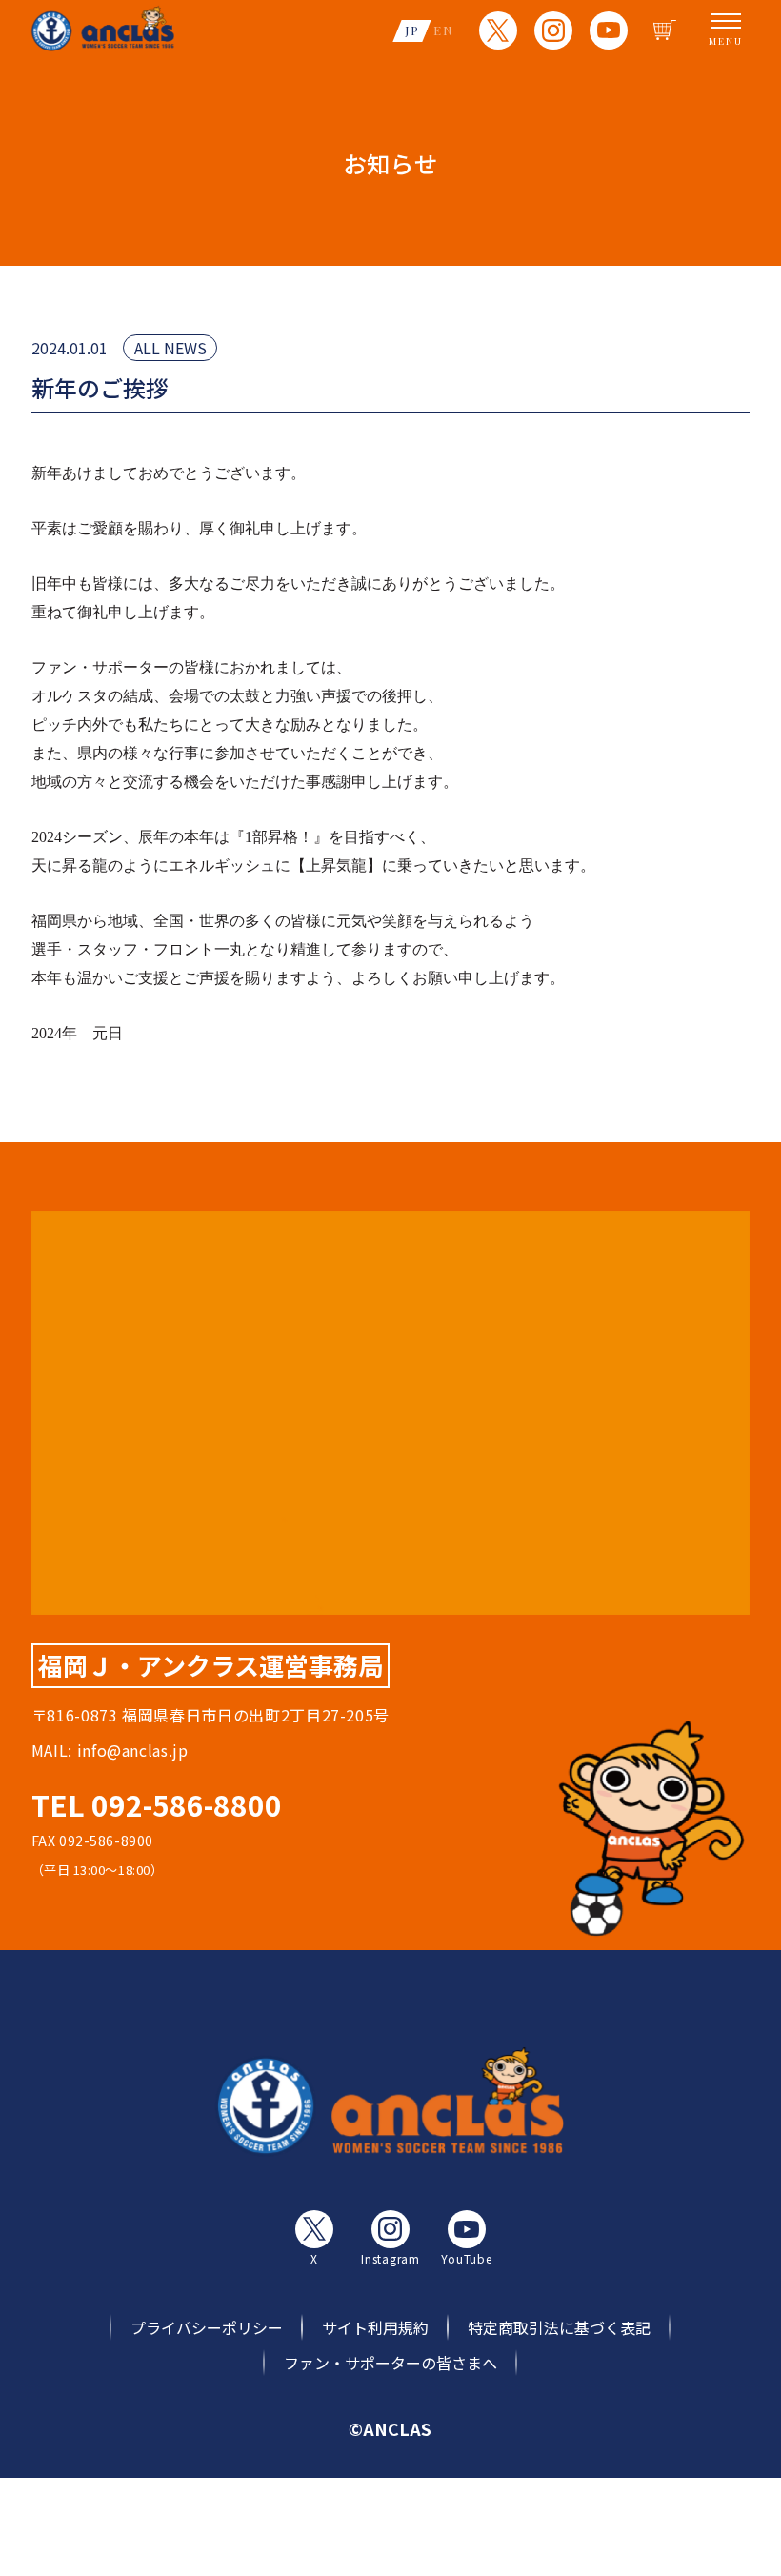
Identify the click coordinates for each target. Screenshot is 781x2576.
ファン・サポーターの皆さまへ (390, 2363)
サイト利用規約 (375, 2327)
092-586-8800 (187, 1804)
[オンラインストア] (665, 30)
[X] (498, 30)
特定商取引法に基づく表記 (559, 2327)
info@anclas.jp (133, 1750)
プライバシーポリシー (207, 2327)
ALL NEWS (170, 348)
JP (412, 30)
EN (443, 30)
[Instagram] (553, 30)
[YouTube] (609, 30)
